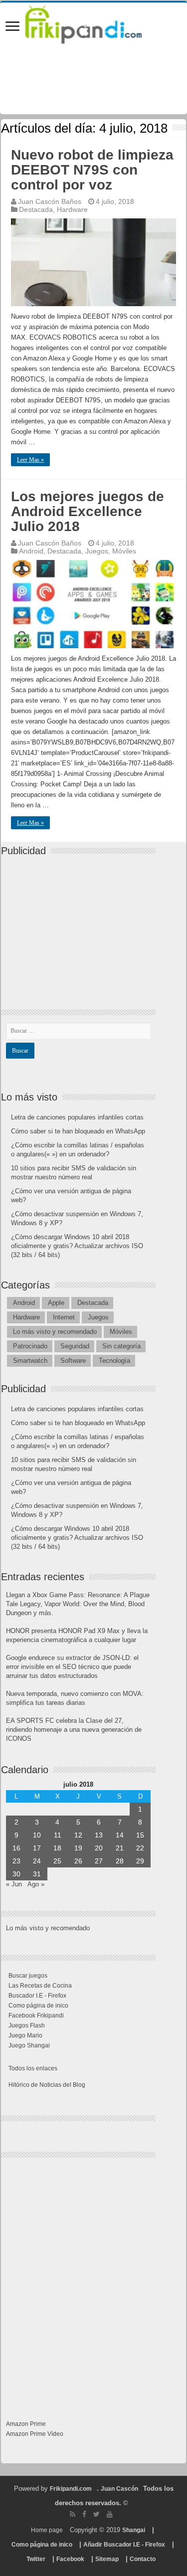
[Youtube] (110, 2514)
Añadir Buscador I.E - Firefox (124, 2545)
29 (140, 1861)
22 (140, 1848)
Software (73, 1361)
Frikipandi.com (71, 2489)
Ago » (36, 1884)
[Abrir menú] (12, 27)
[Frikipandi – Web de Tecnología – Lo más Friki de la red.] (93, 22)
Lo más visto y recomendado (55, 1332)
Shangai (134, 2530)
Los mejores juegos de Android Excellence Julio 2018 (88, 511)
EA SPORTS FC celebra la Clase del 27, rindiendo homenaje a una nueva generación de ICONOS (74, 1730)
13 (99, 1835)
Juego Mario (25, 2035)
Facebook (70, 2559)
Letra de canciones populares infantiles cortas (77, 1117)
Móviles (124, 551)
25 (57, 1861)
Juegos (97, 551)
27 (99, 1861)
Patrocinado (30, 1346)
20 (99, 1848)
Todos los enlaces (33, 2068)
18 (57, 1848)
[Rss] (73, 2514)
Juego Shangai (29, 2045)
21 (120, 1848)
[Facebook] (84, 2514)
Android (31, 551)
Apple (56, 1303)
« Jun (14, 1884)
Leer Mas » (30, 460)
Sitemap (107, 2559)
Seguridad (75, 1346)
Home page (47, 2530)
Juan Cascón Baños (50, 201)
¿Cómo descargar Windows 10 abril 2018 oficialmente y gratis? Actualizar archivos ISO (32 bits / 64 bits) (77, 1246)
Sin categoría (121, 1346)
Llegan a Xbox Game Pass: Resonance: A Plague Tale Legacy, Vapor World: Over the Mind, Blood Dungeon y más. (78, 1604)
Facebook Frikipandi (36, 2016)
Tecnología (114, 1361)
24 (37, 1861)
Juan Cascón (119, 2489)
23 (16, 1861)
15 (140, 1835)
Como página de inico (38, 2006)
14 (120, 1835)
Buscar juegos (28, 1976)
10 (37, 1835)
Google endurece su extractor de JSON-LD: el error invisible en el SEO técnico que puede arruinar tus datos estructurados (72, 1667)
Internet (64, 1317)
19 (78, 1848)
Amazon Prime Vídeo (35, 2434)
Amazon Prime (26, 2424)
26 (78, 1861)
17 (37, 1848)
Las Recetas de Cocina (40, 1986)
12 (78, 1835)
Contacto (143, 2559)
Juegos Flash (27, 2025)
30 (16, 1874)
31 (37, 1874)
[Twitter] (96, 2514)
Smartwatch (30, 1361)
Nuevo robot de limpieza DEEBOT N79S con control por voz (92, 170)
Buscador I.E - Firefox (37, 1996)
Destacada (36, 209)
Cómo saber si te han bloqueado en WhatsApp (78, 1131)
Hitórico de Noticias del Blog (47, 2085)
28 (120, 1861)
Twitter (36, 2559)
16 (16, 1848)
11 (58, 1835)
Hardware (72, 209)
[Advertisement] (81, 924)
